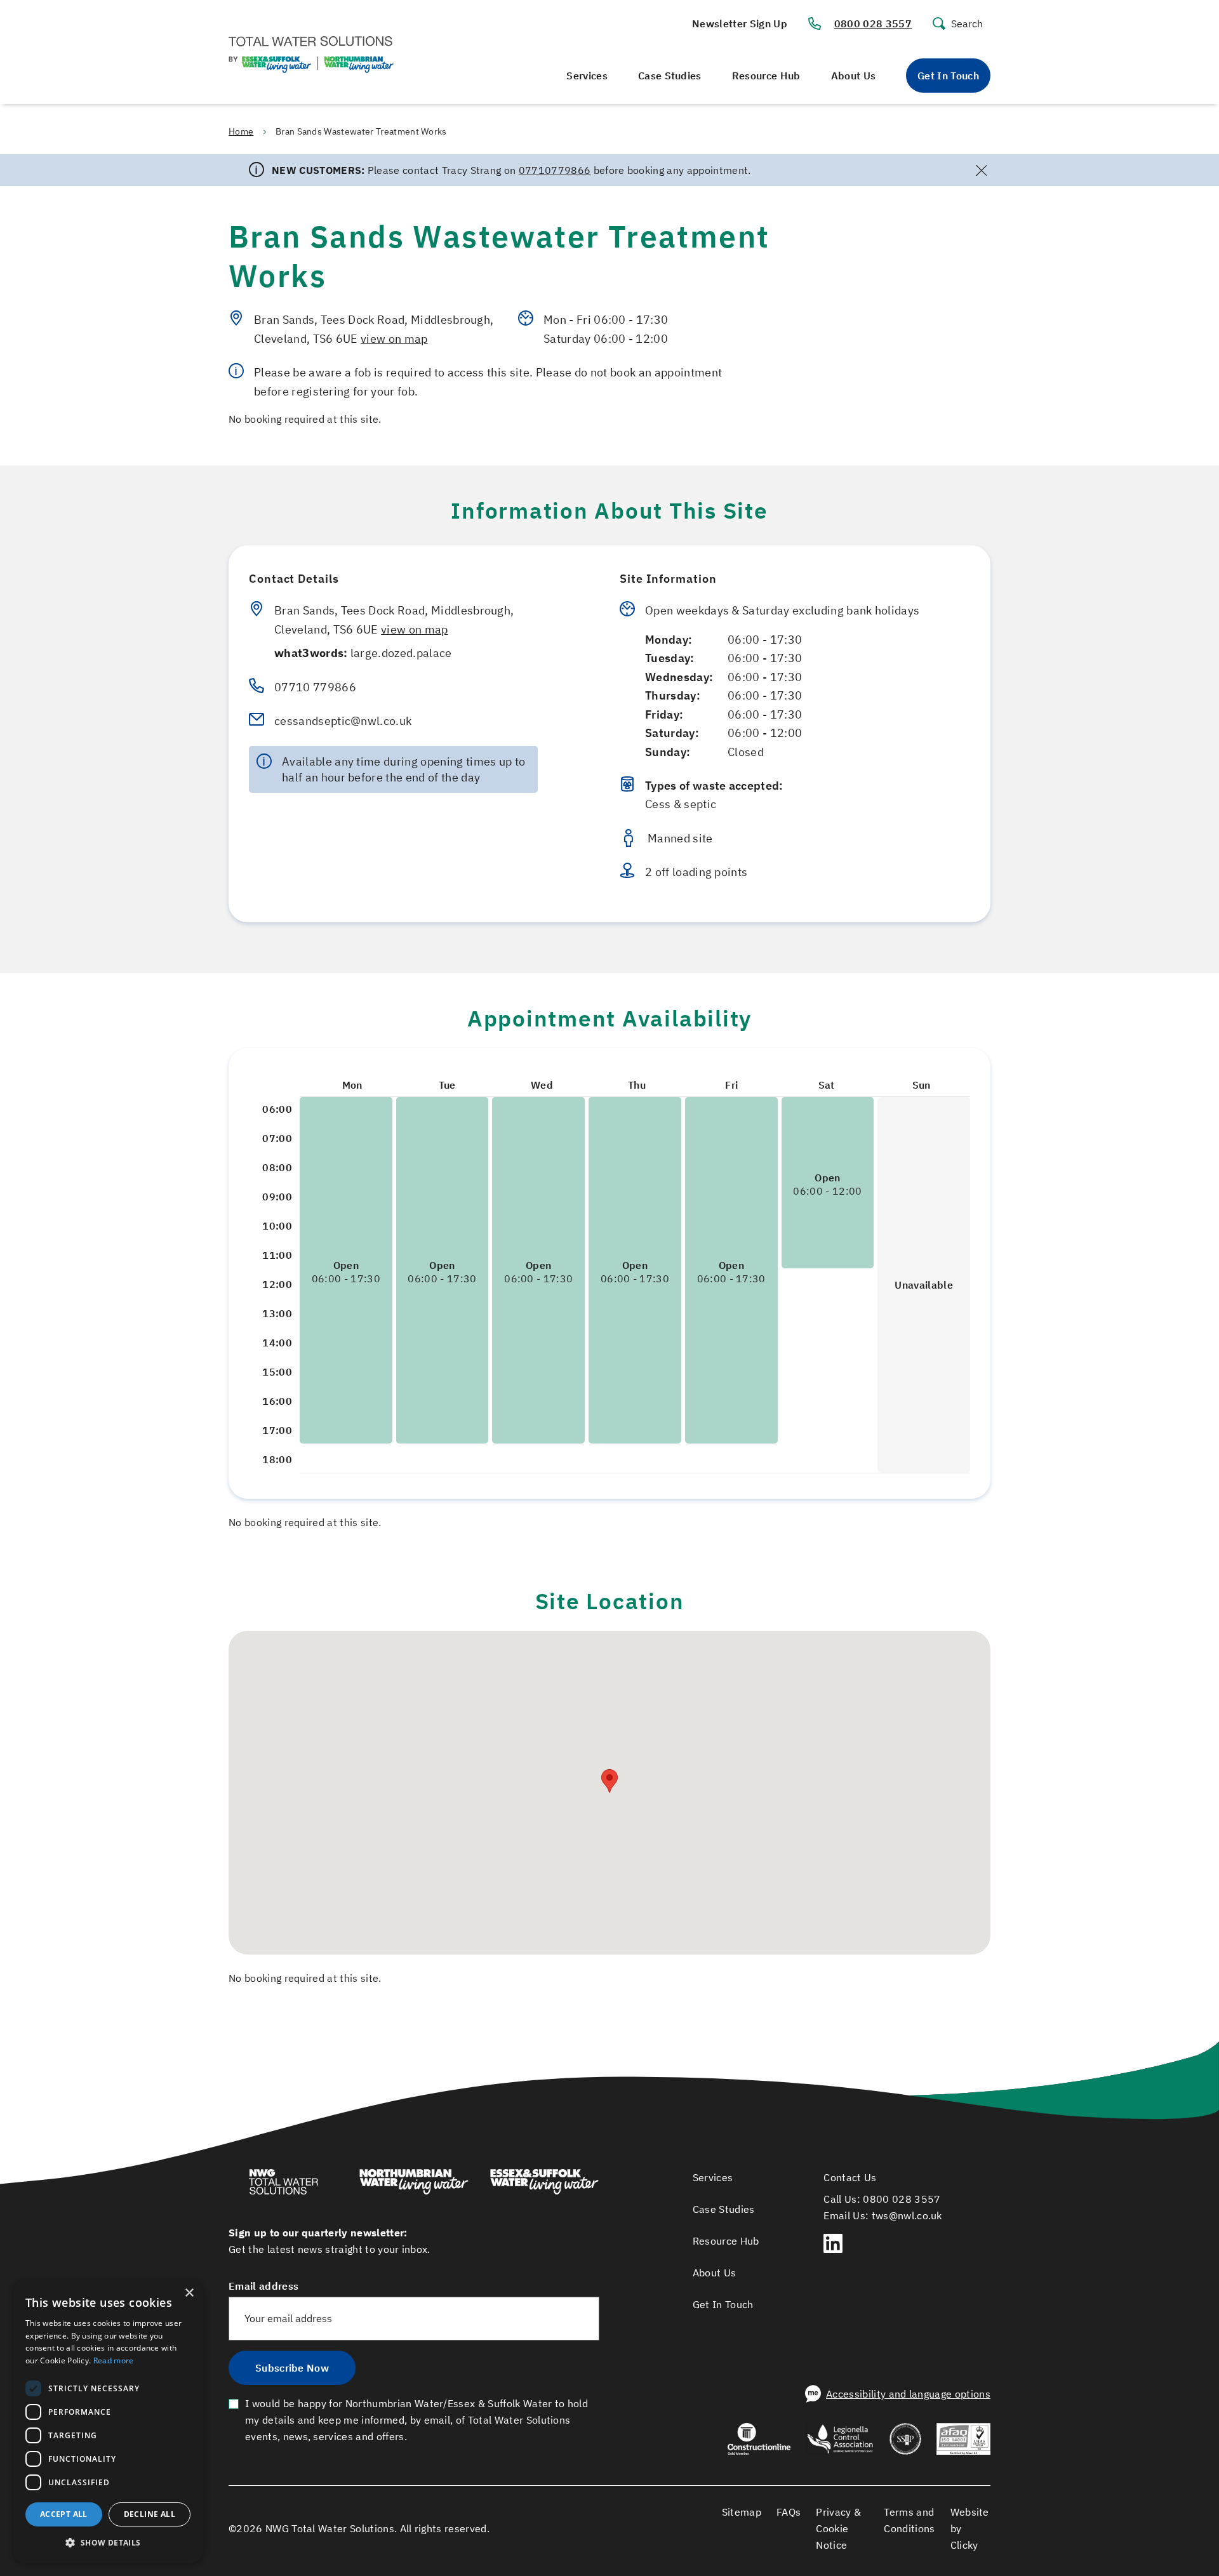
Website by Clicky (970, 2528)
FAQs (789, 2512)
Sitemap (742, 2512)
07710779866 (555, 170)
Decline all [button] (150, 2514)
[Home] (311, 56)
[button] (609, 1781)
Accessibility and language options (908, 2394)
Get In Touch (948, 76)
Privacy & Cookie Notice (838, 2528)
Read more (114, 2360)
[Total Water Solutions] (294, 2184)
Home (241, 131)
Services (587, 76)
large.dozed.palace (363, 653)
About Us (854, 76)
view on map (394, 338)
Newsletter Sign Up (740, 23)
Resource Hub (766, 76)
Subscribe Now (292, 2368)
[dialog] (108, 2421)
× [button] (189, 2293)
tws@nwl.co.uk (907, 2215)
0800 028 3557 (873, 23)
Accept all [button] (64, 2514)
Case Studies (670, 76)
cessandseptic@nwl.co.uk (343, 720)
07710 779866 (315, 687)
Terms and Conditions (909, 2520)
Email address (263, 2286)
